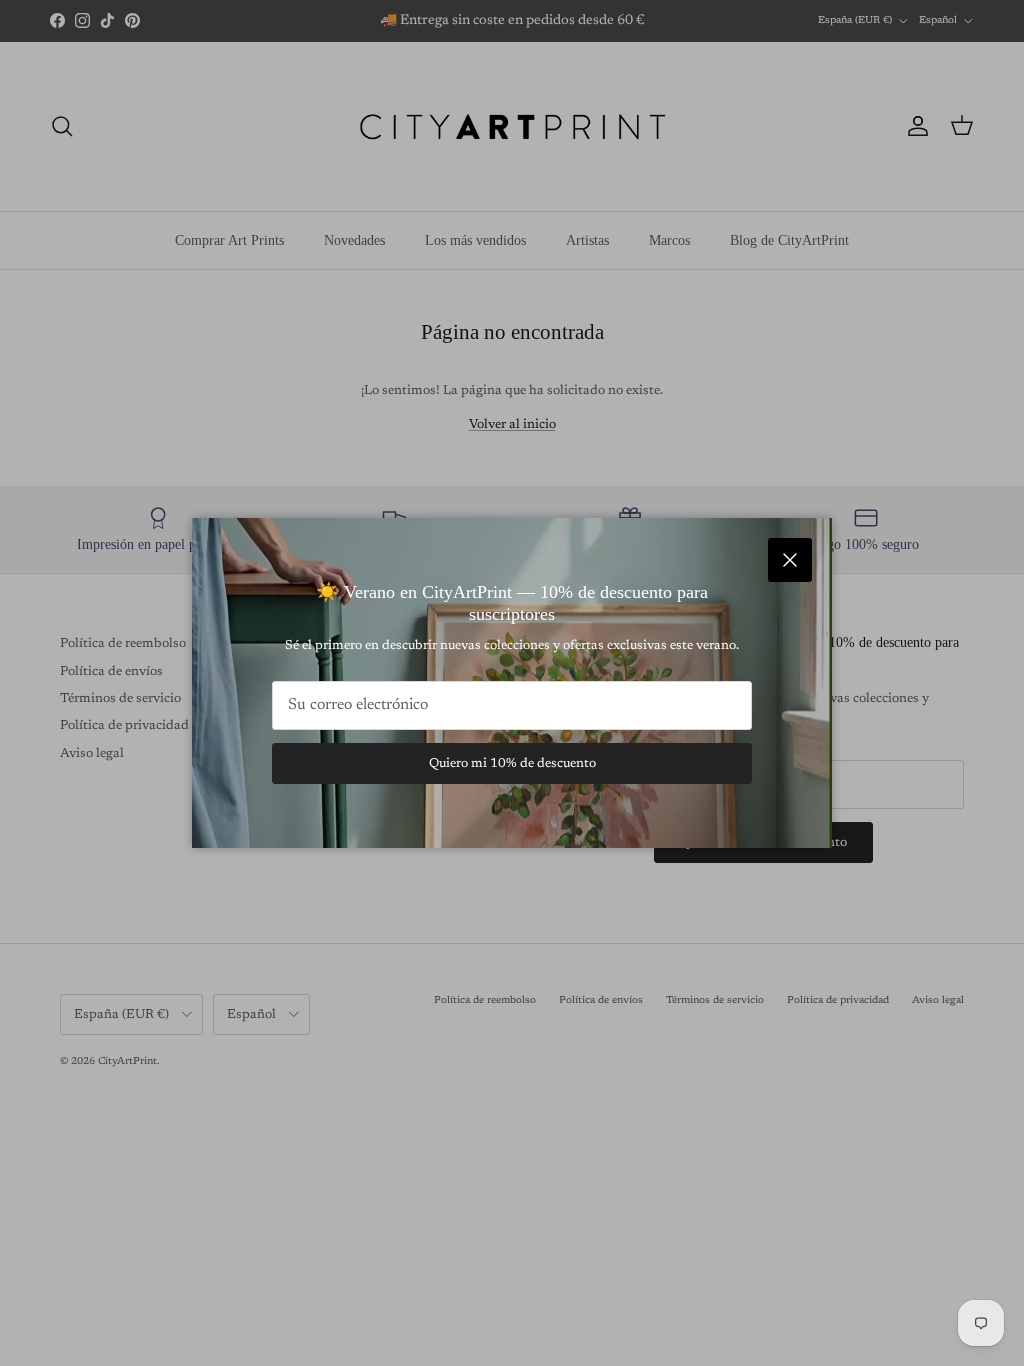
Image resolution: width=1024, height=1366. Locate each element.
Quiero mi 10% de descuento (512, 763)
